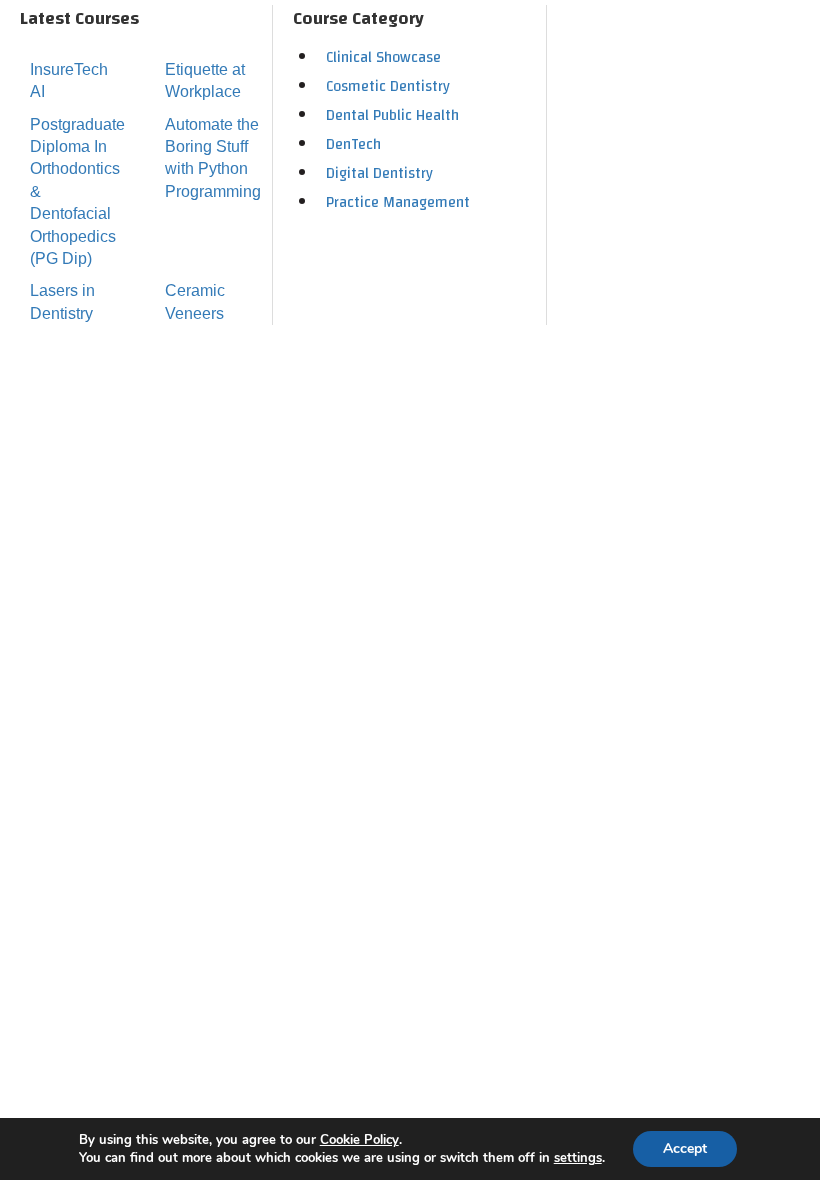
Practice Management (398, 202)
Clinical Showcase (383, 57)
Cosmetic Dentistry (388, 86)
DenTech (353, 144)
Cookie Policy (359, 1140)
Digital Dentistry (379, 173)
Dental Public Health (392, 115)
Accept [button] (685, 1148)
